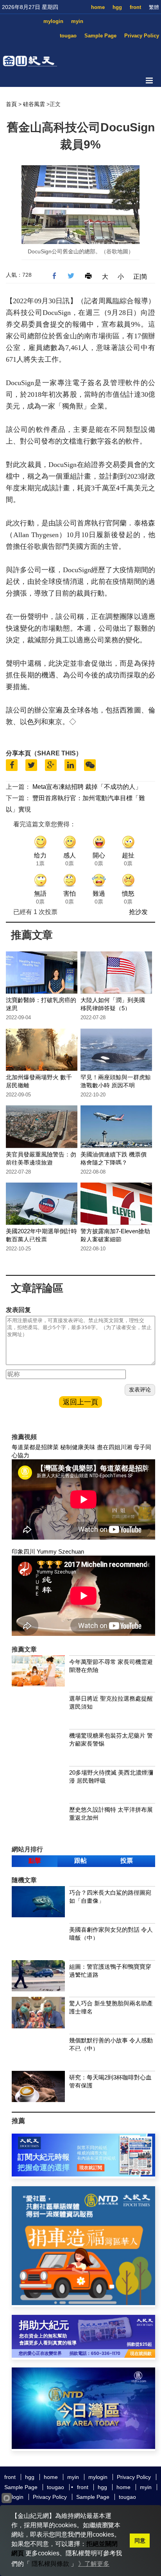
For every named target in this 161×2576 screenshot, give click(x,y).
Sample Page (100, 36)
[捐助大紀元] (83, 2356)
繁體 (154, 7)
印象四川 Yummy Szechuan (48, 1551)
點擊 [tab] (35, 1861)
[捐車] (83, 2303)
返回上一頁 (80, 1402)
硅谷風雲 (34, 104)
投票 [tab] (127, 1861)
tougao (68, 36)
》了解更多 (94, 2564)
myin (77, 21)
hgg (117, 7)
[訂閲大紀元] (83, 2174)
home (98, 7)
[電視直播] (83, 2447)
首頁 (11, 104)
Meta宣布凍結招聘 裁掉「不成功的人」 (87, 787)
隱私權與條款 (50, 2564)
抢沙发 (138, 912)
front (135, 7)
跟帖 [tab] (80, 1861)
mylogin (53, 21)
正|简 (140, 277)
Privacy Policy (142, 36)
